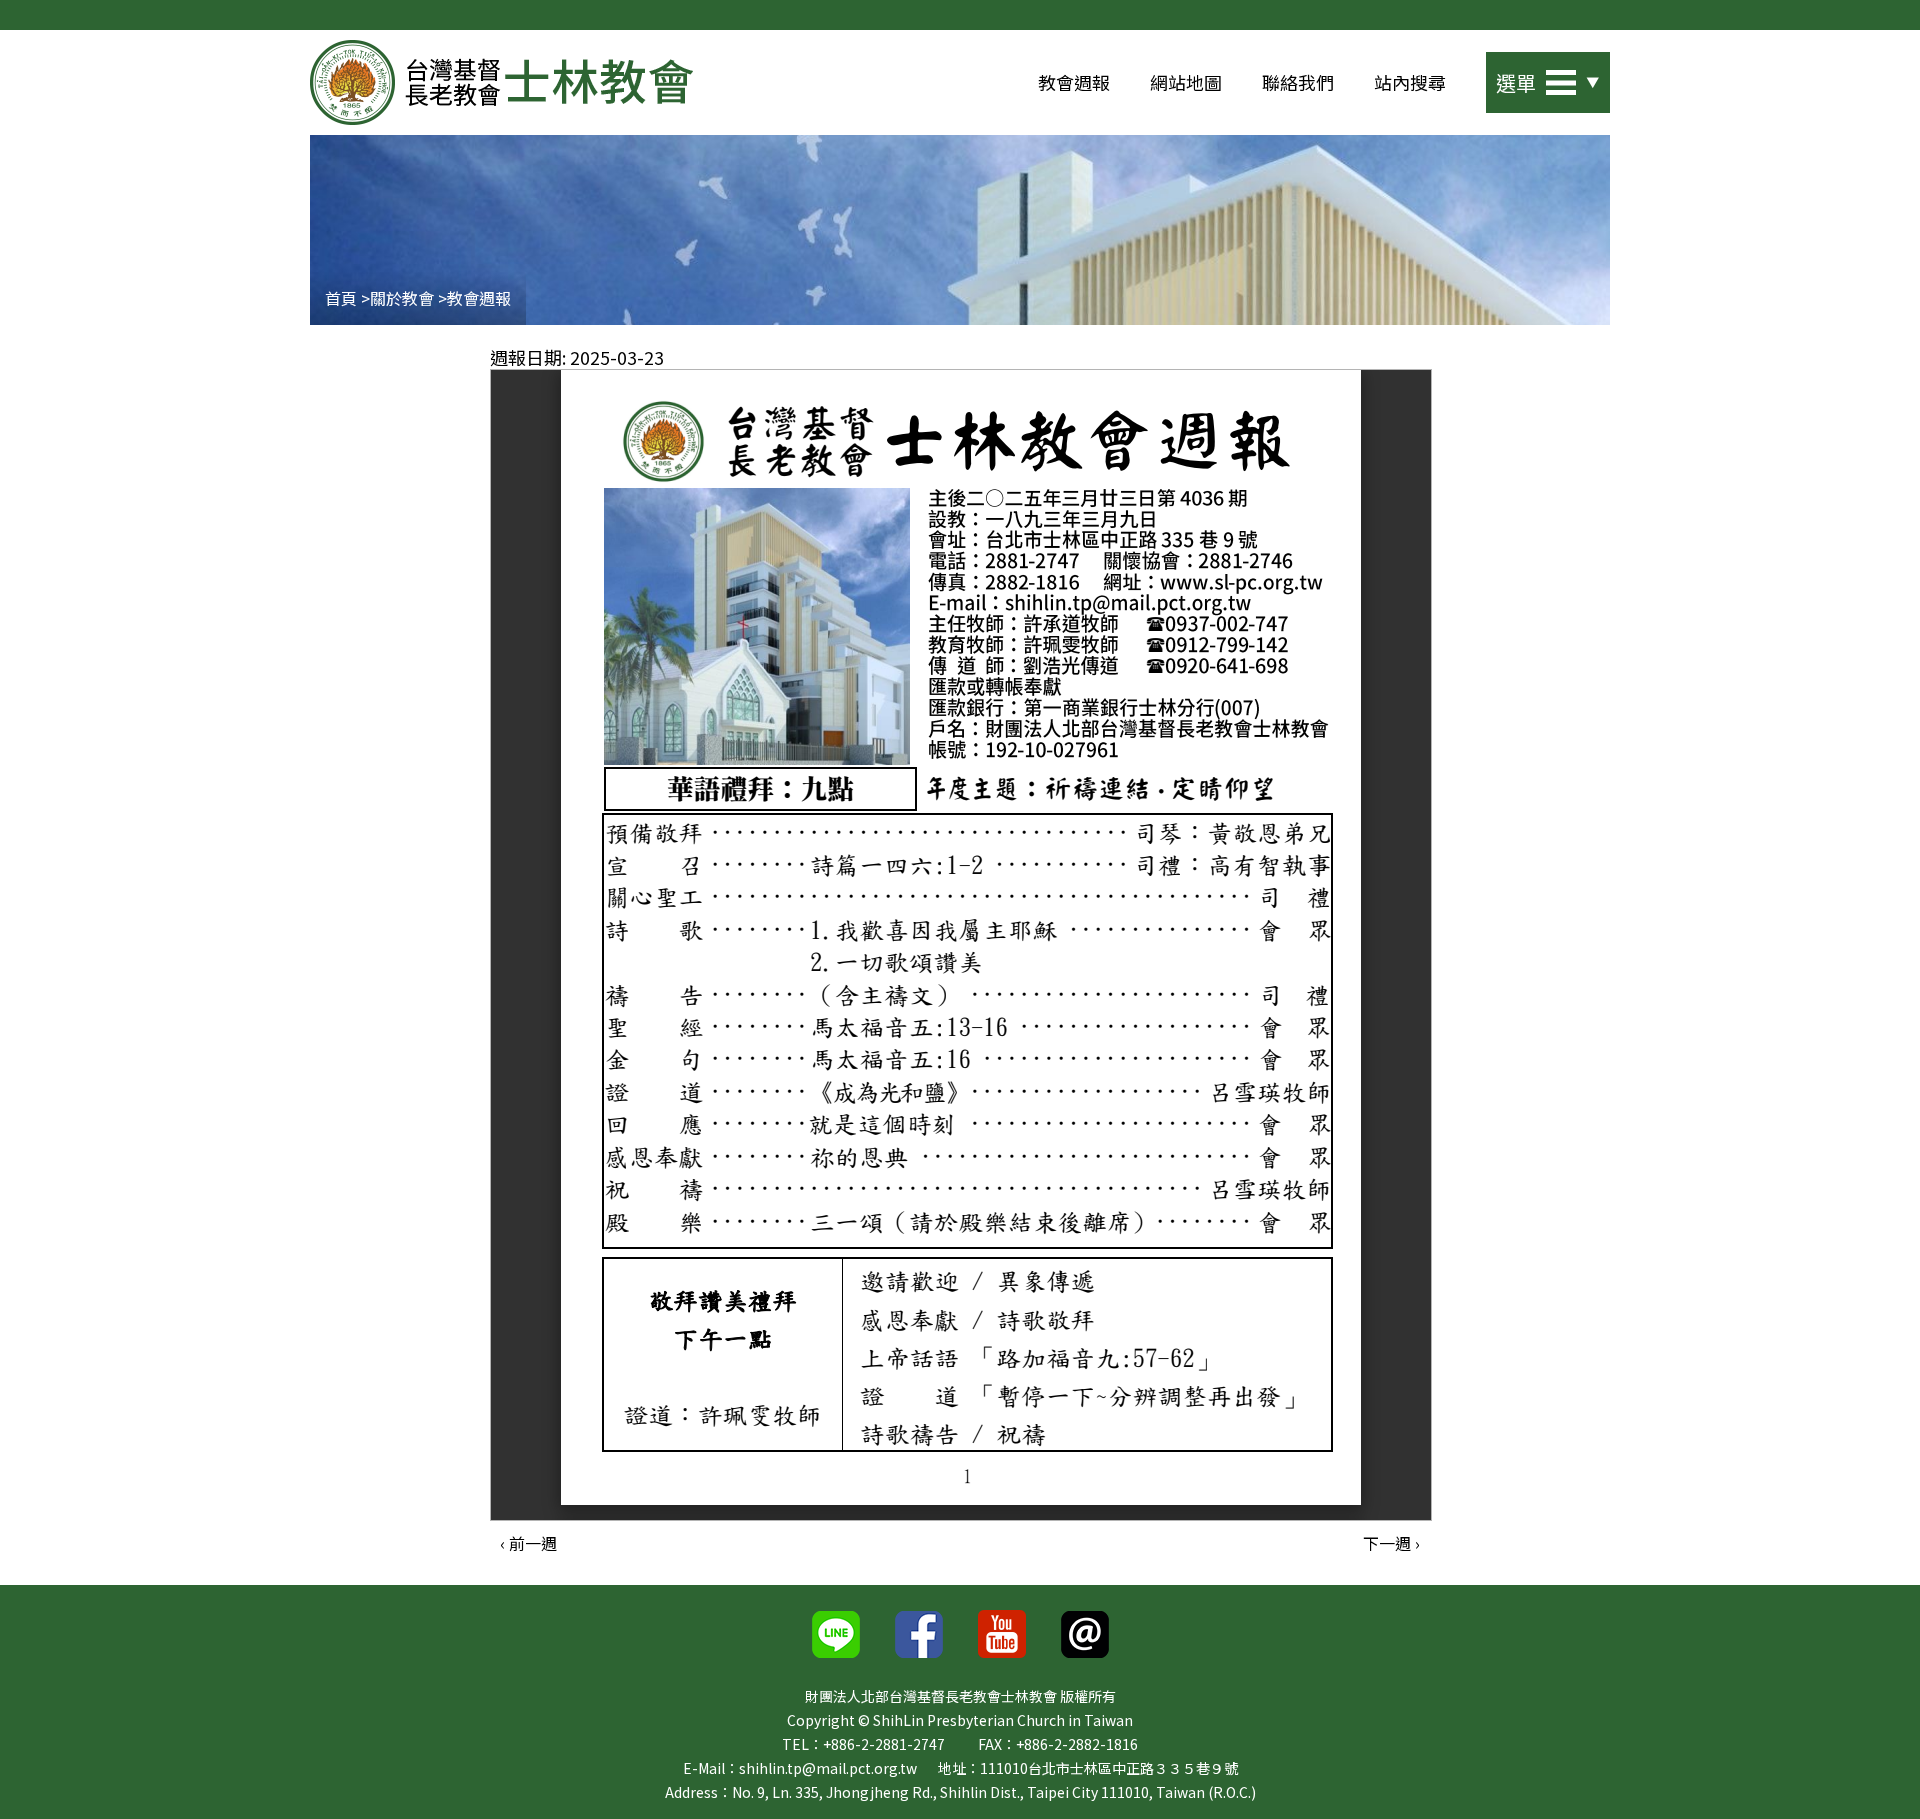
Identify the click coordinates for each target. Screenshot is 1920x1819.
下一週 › (1391, 1543)
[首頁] (501, 82)
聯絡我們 (1298, 82)
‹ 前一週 (528, 1543)
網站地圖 (1186, 82)
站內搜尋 (1410, 82)
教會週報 (1074, 82)
